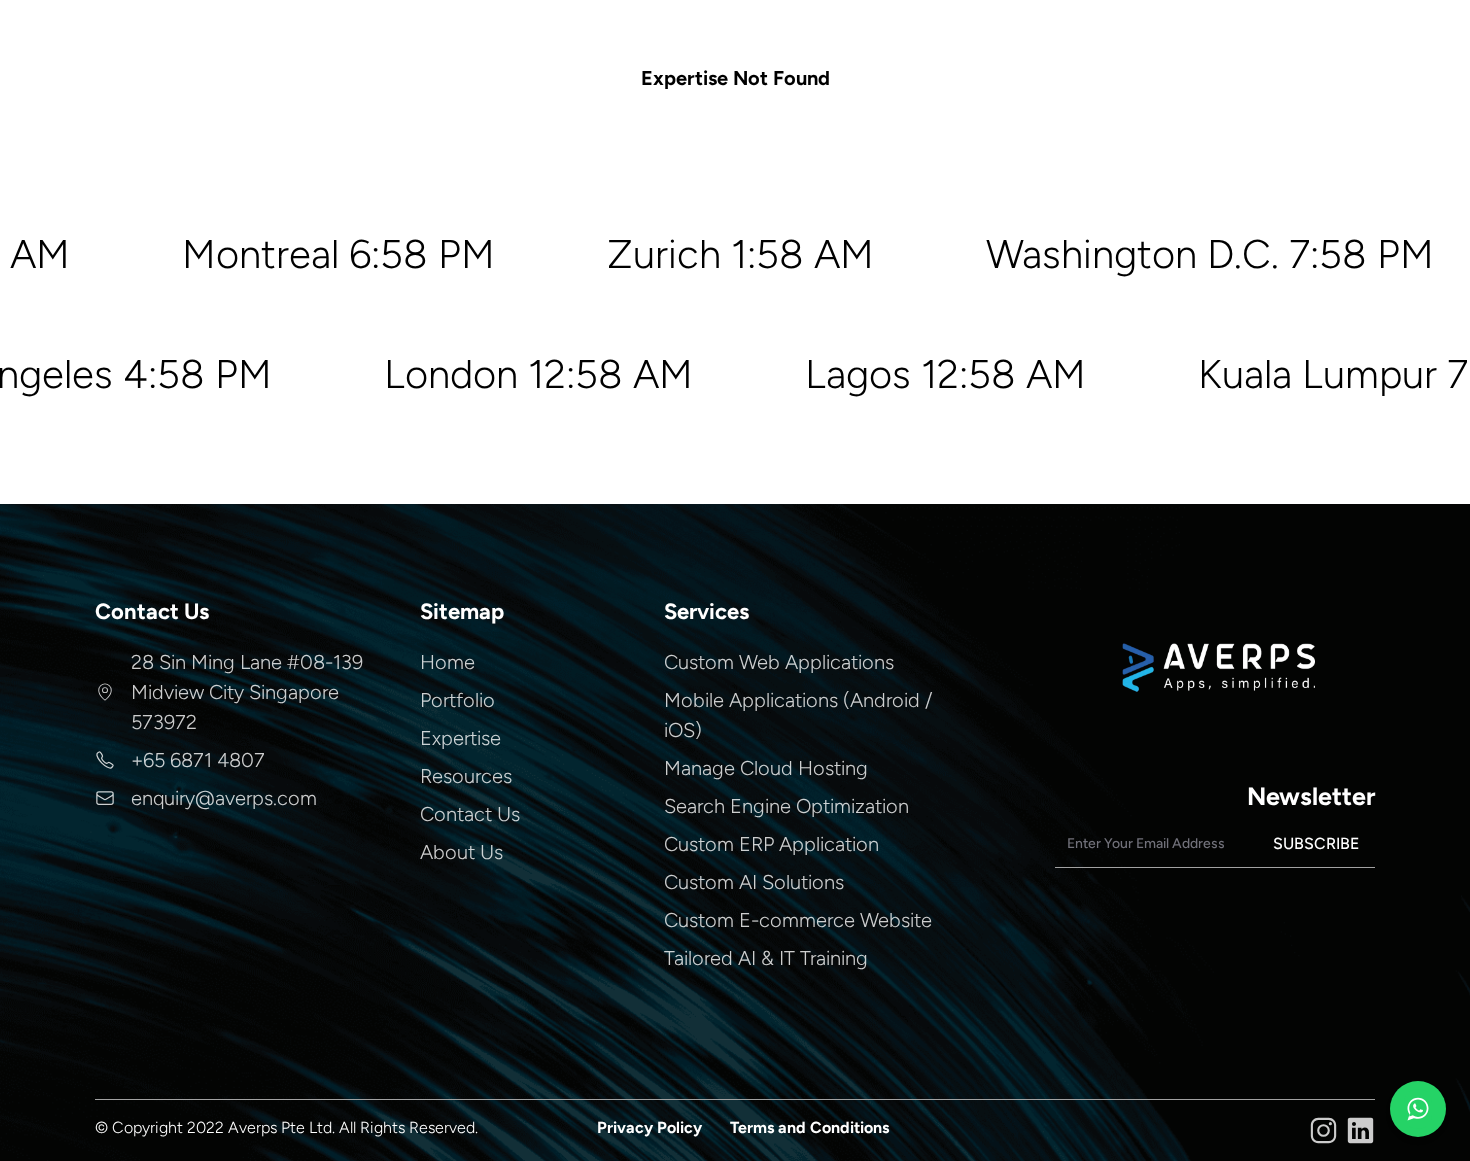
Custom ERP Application (771, 844)
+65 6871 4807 (198, 760)
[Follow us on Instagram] (1323, 1130)
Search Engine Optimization (786, 806)
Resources (466, 776)
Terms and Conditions (809, 1127)
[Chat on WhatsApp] (1418, 1109)
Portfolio (457, 700)
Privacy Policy (649, 1127)
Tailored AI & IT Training (766, 958)
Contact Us (470, 814)
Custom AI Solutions (754, 882)
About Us (461, 852)
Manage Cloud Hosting (766, 768)
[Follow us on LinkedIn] (1360, 1130)
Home (447, 662)
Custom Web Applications (779, 662)
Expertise (460, 738)
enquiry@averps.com (224, 798)
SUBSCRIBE (1316, 843)
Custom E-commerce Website (798, 920)
